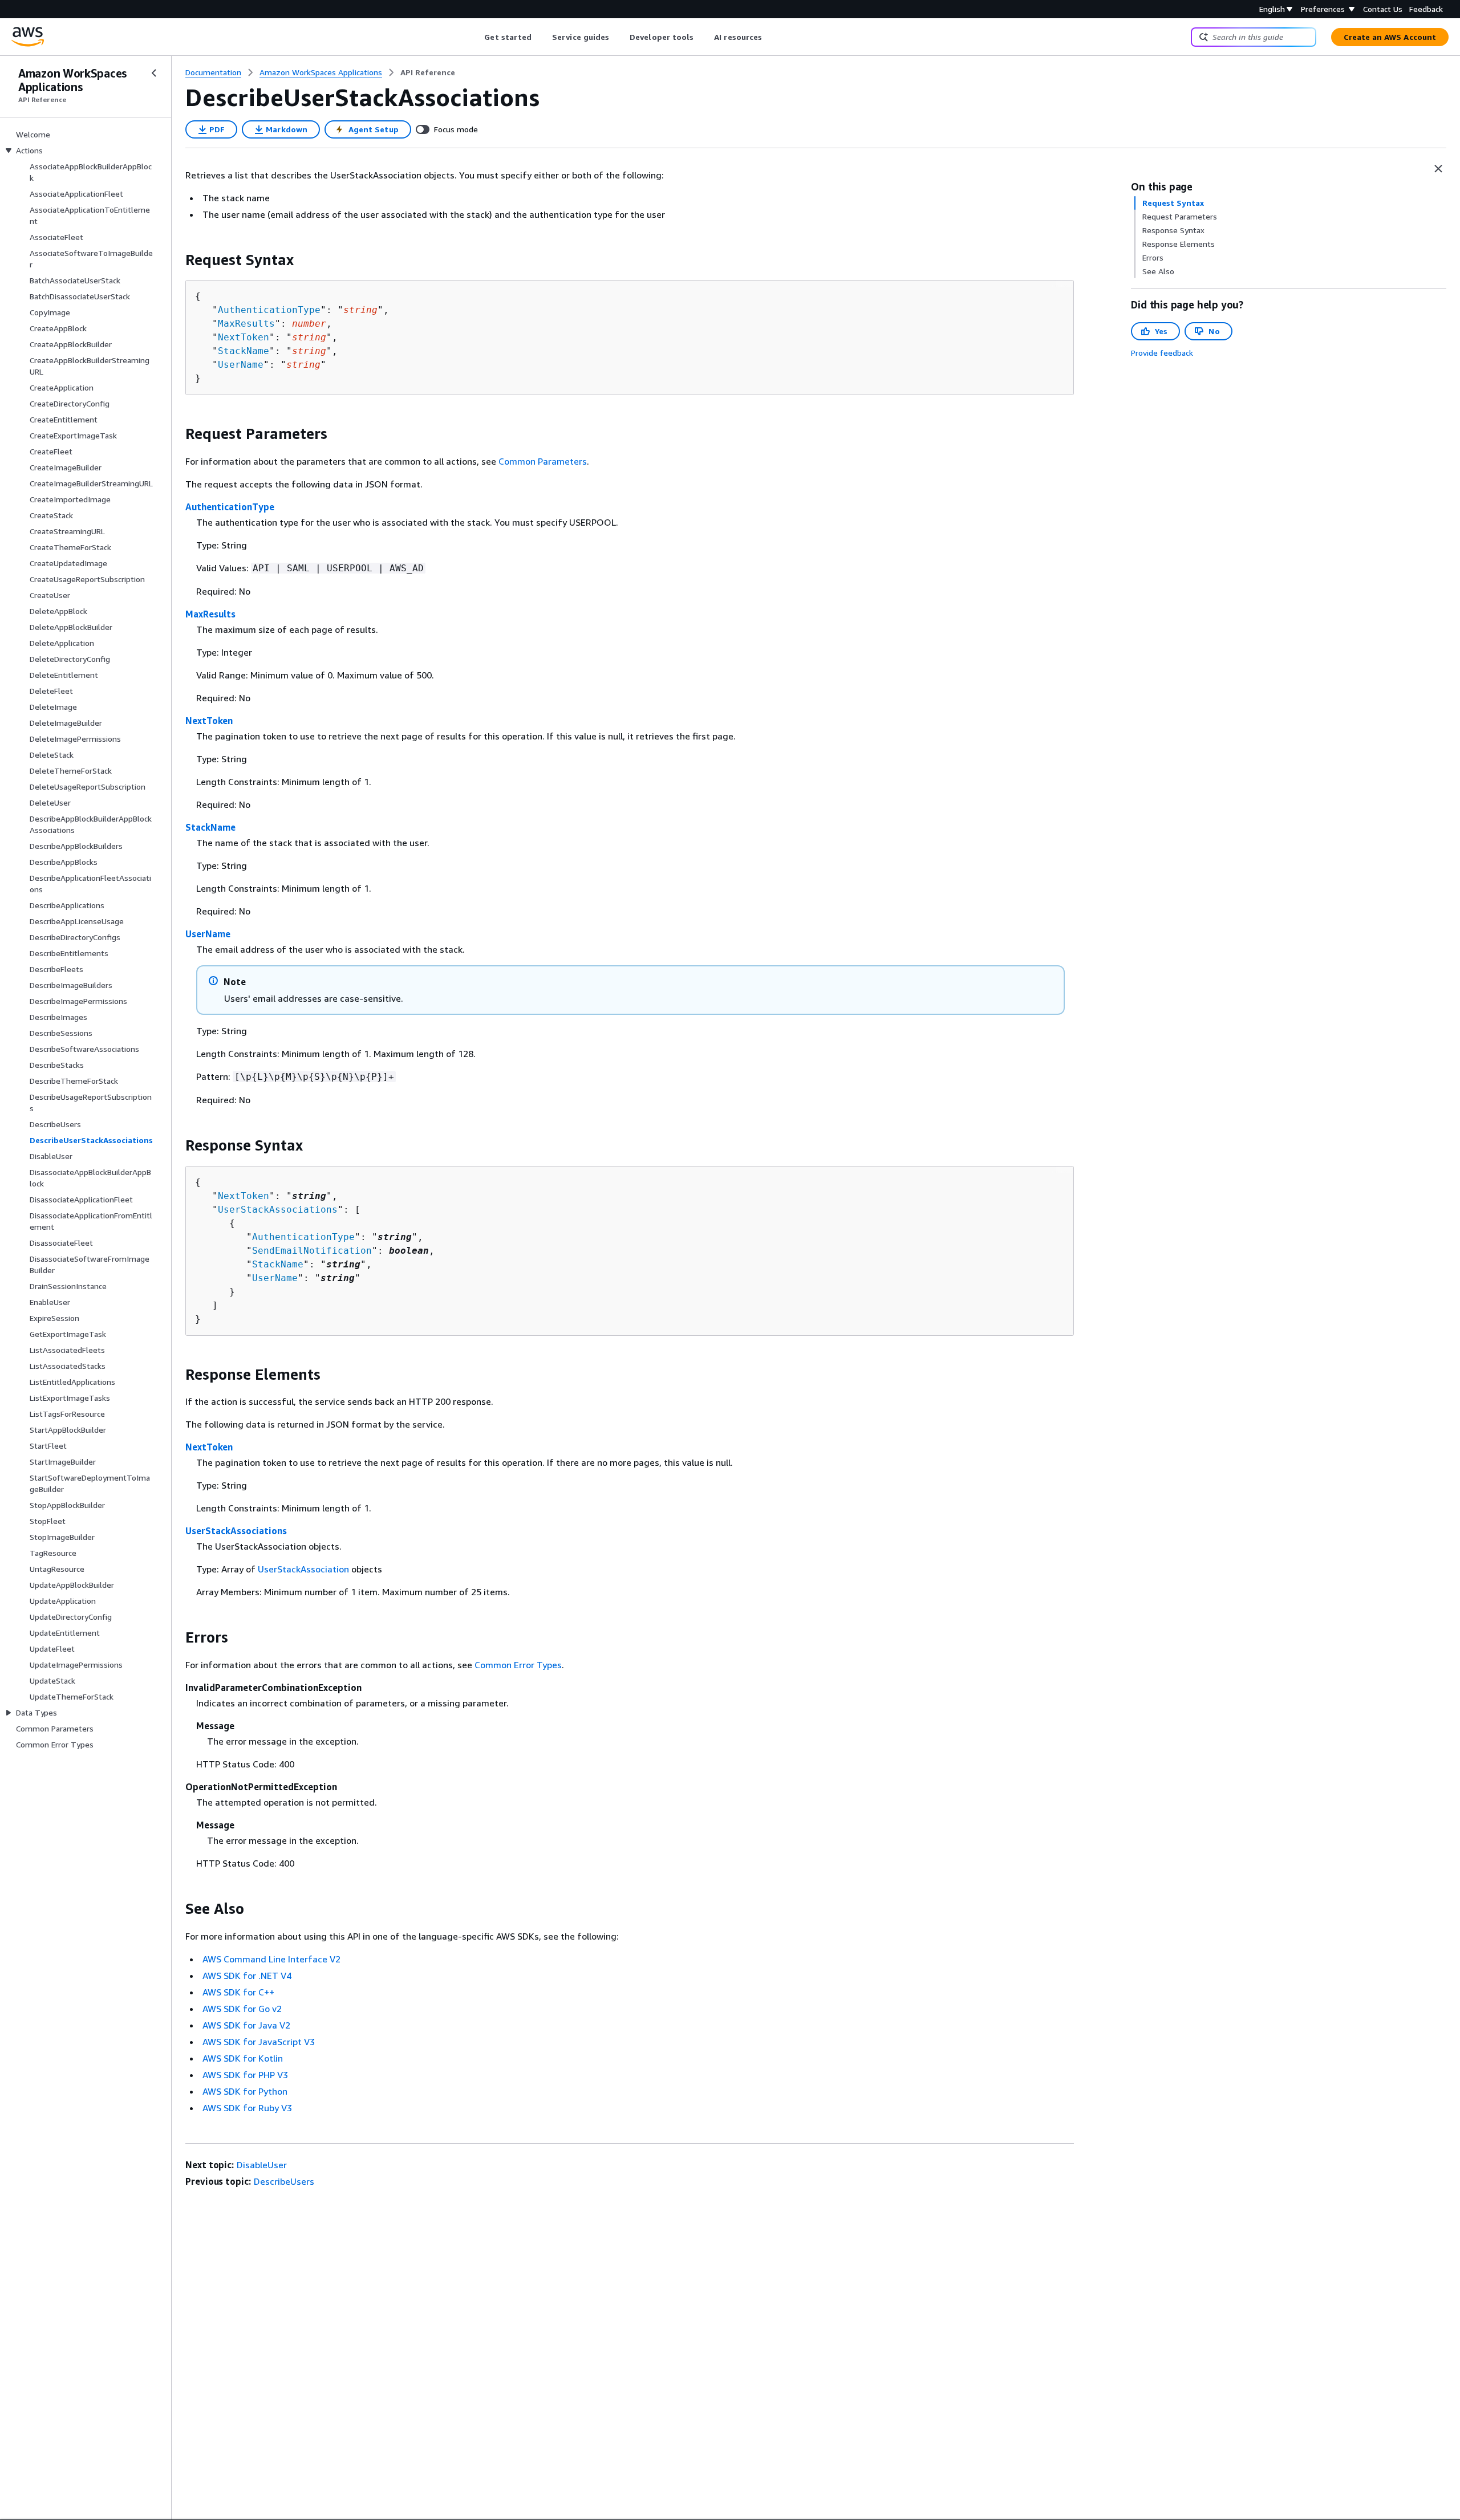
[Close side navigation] (154, 73)
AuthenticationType (269, 310)
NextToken (244, 337)
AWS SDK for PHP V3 (245, 2075)
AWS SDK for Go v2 (242, 2009)
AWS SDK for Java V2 (246, 2025)
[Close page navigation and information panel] (1438, 169)
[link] (428, 72)
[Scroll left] (476, 37)
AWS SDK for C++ (238, 1992)
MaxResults (246, 324)
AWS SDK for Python (245, 2091)
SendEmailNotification (312, 1251)
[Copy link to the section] (176, 260)
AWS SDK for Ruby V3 (247, 2108)
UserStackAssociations (278, 1210)
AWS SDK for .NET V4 (247, 1976)
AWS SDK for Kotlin (243, 2058)
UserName (241, 365)
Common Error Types (518, 1665)
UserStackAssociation (303, 1569)
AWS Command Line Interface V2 (271, 1959)
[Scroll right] (771, 37)
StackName (244, 351)
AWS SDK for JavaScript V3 (259, 2042)
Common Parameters (543, 461)
